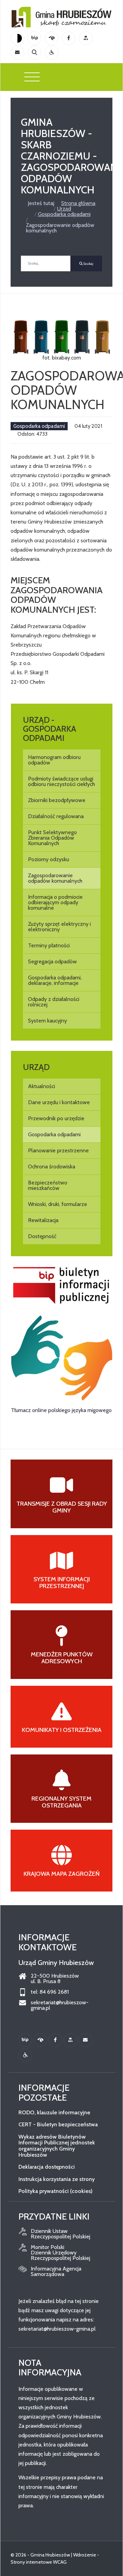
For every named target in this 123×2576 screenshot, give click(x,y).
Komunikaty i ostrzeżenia (62, 1730)
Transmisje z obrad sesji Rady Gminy (62, 1507)
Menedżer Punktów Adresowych (62, 1658)
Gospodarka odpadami (39, 426)
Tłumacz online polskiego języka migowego (61, 1410)
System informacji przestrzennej (62, 1583)
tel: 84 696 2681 (50, 1992)
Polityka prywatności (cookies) (56, 2191)
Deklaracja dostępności (47, 2167)
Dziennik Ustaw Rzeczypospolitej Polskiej (60, 2234)
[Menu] (32, 77)
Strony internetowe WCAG (39, 2562)
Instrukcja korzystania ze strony (57, 2179)
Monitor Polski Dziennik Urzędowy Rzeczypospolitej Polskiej (60, 2253)
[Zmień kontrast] (17, 38)
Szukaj (88, 264)
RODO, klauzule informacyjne (54, 2112)
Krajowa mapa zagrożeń (62, 1874)
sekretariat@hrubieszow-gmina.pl (60, 2005)
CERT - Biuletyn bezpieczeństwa (58, 2124)
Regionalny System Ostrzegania (61, 1802)
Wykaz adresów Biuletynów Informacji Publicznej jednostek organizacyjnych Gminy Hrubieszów (57, 2146)
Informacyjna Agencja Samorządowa (56, 2272)
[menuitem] (62, 760)
